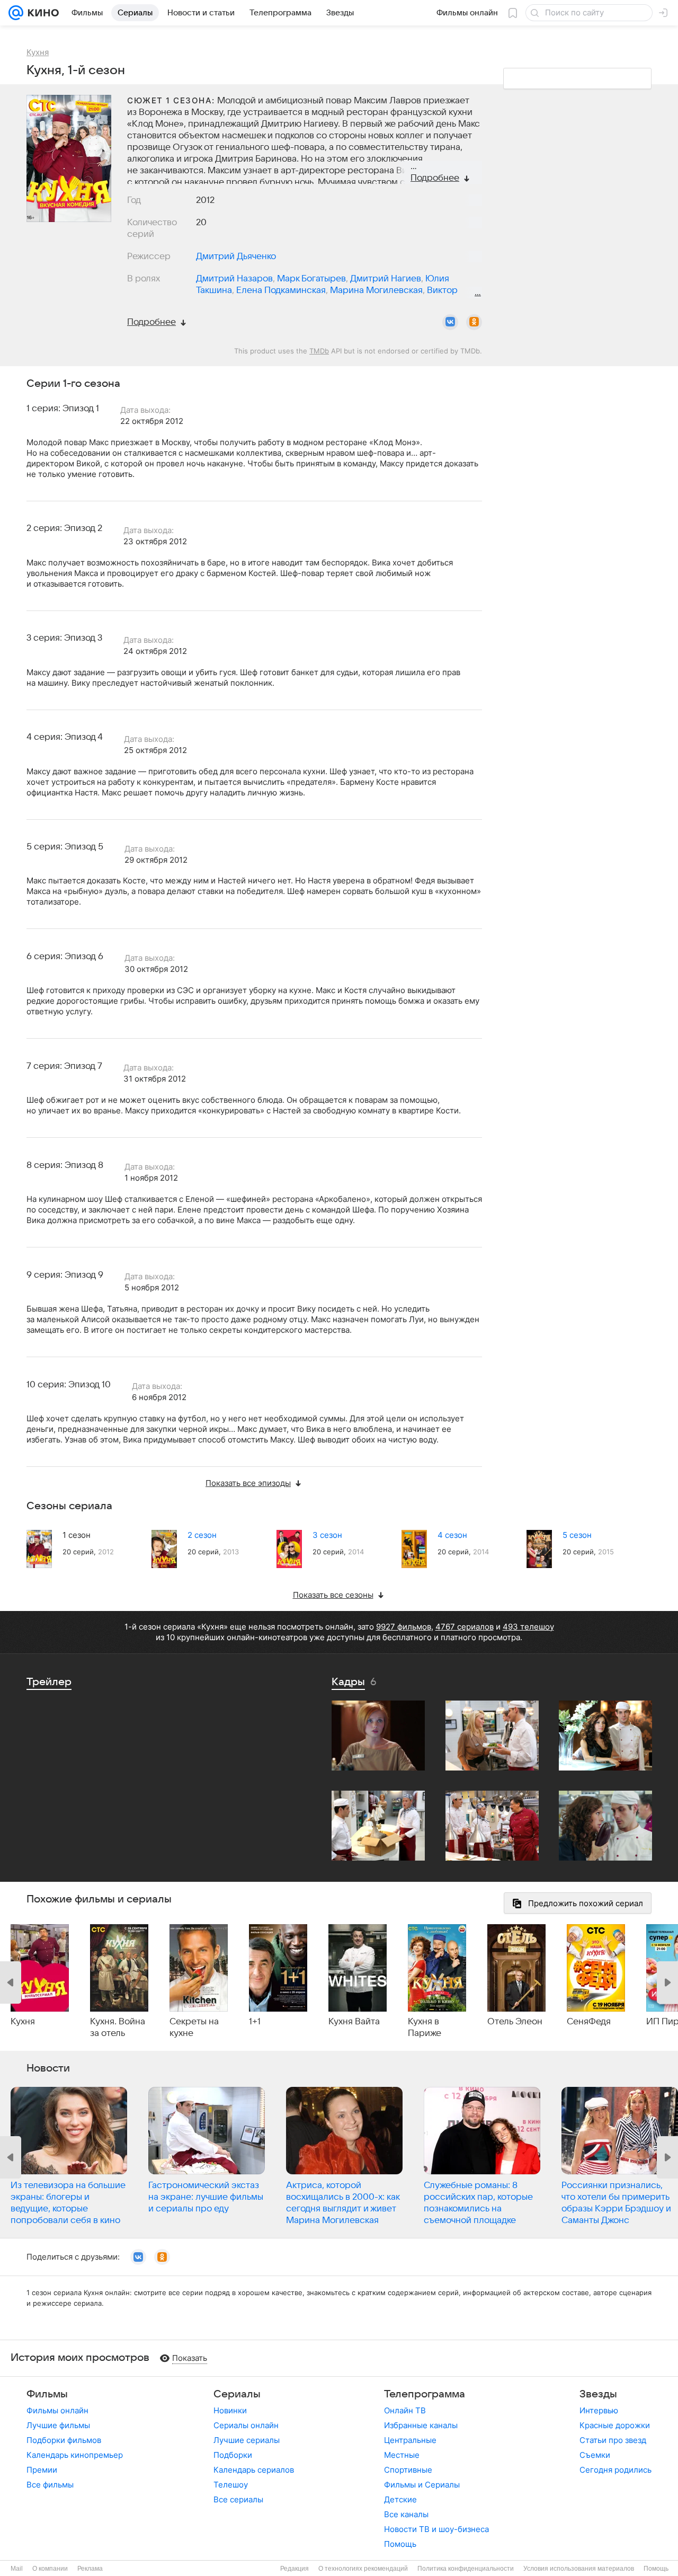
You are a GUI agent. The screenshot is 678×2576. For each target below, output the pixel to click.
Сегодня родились (615, 2470)
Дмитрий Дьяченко (236, 256)
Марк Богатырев (311, 279)
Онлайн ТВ (405, 2410)
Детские (400, 2499)
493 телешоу (528, 1627)
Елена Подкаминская (281, 290)
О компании (50, 2569)
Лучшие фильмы (58, 2425)
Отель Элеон (515, 2022)
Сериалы (237, 2394)
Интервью (599, 2410)
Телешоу (231, 2485)
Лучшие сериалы (247, 2440)
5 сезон (577, 1535)
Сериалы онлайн (246, 2425)
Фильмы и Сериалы (422, 2485)
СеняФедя (589, 2022)
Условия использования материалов (579, 2569)
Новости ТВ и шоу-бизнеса (436, 2529)
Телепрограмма (425, 2394)
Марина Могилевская (376, 290)
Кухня (23, 2022)
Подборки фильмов (64, 2440)
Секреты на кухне (194, 2028)
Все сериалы (238, 2499)
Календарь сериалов (254, 2470)
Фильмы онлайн (57, 2410)
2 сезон (202, 1535)
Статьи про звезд (613, 2440)
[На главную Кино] (41, 13)
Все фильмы (50, 2485)
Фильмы (47, 2394)
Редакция (295, 2569)
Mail (17, 2569)
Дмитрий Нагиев (386, 279)
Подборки (233, 2455)
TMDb (319, 351)
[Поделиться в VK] (450, 322)
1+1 (255, 2022)
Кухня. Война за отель (118, 2028)
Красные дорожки (615, 2425)
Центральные (410, 2440)
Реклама (90, 2569)
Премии (42, 2470)
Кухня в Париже (425, 2028)
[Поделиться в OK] (474, 322)
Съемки (595, 2455)
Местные (402, 2455)
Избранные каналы (421, 2425)
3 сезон (327, 1535)
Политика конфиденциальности (466, 2569)
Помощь (400, 2544)
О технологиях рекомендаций (363, 2569)
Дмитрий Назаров (234, 279)
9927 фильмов (404, 1627)
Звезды (598, 2394)
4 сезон (452, 1535)
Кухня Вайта (354, 2022)
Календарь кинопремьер (75, 2455)
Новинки (230, 2410)
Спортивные (408, 2470)
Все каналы (406, 2514)
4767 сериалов (465, 1627)
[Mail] (16, 13)
